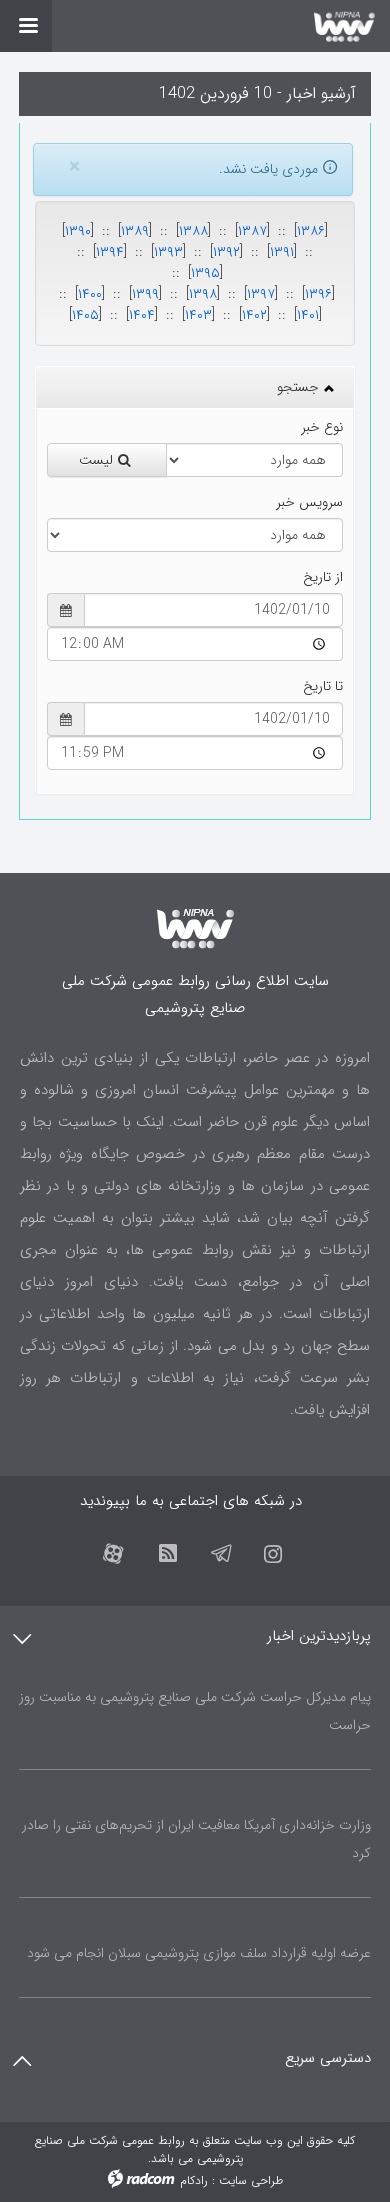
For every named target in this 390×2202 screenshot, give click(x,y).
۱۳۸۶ (311, 231)
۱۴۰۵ (85, 315)
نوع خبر (322, 427)
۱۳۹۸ (203, 294)
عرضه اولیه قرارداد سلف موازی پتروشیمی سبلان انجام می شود (199, 1953)
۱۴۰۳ (198, 315)
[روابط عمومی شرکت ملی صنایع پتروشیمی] (195, 26)
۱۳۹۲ (226, 252)
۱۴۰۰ (90, 294)
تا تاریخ (323, 686)
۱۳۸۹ (135, 231)
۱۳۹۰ (78, 231)
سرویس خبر (309, 502)
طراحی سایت (251, 2180)
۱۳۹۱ (282, 252)
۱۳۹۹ (145, 294)
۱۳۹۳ (168, 252)
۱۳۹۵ (205, 273)
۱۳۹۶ (318, 294)
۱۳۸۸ (193, 231)
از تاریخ (323, 577)
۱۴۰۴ (142, 315)
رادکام (194, 2180)
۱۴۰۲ (254, 315)
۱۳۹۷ (261, 294)
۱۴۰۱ (308, 315)
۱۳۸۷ (252, 231)
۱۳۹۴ (110, 252)
